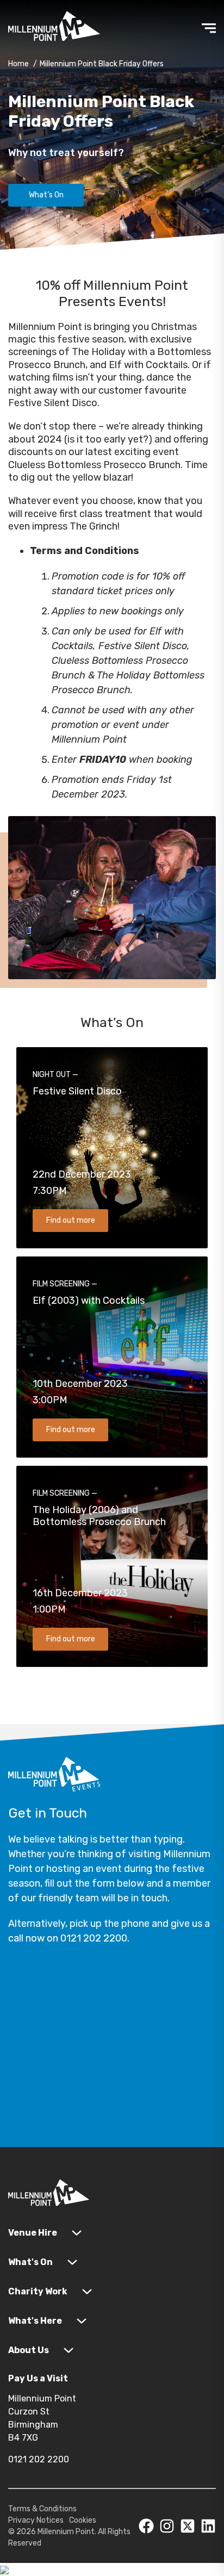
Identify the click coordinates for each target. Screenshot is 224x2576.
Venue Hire (33, 2233)
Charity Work (38, 2291)
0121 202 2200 (39, 2459)
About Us (29, 2350)
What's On (30, 2262)
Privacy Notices (36, 2520)
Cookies (83, 2520)
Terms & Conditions (42, 2509)
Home (18, 64)
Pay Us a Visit (38, 2378)
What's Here (35, 2321)
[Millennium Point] (49, 2195)
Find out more (71, 1220)
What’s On (46, 195)
